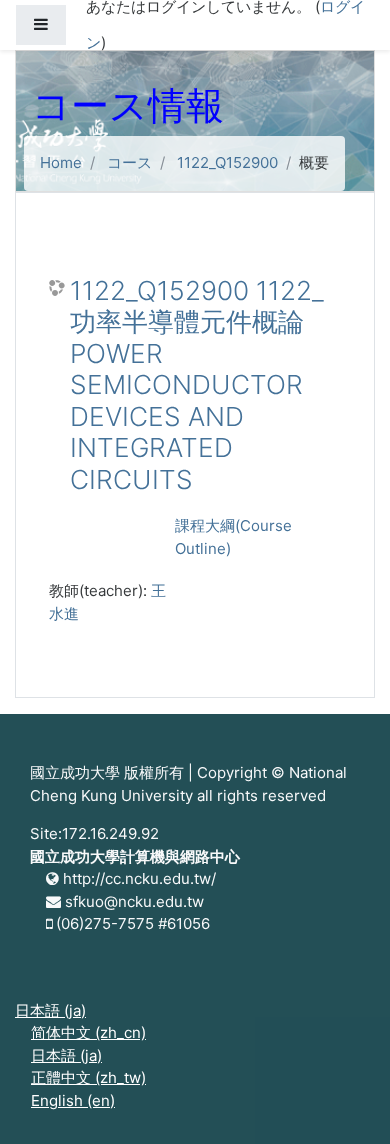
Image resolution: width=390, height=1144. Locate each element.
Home (61, 162)
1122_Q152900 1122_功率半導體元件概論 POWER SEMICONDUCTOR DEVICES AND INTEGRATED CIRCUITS (197, 385)
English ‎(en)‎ (73, 1100)
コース (129, 162)
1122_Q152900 (227, 162)
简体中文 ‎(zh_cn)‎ (88, 1032)
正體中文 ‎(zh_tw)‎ (88, 1077)
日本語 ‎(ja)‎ (50, 1010)
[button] (345, 1101)
